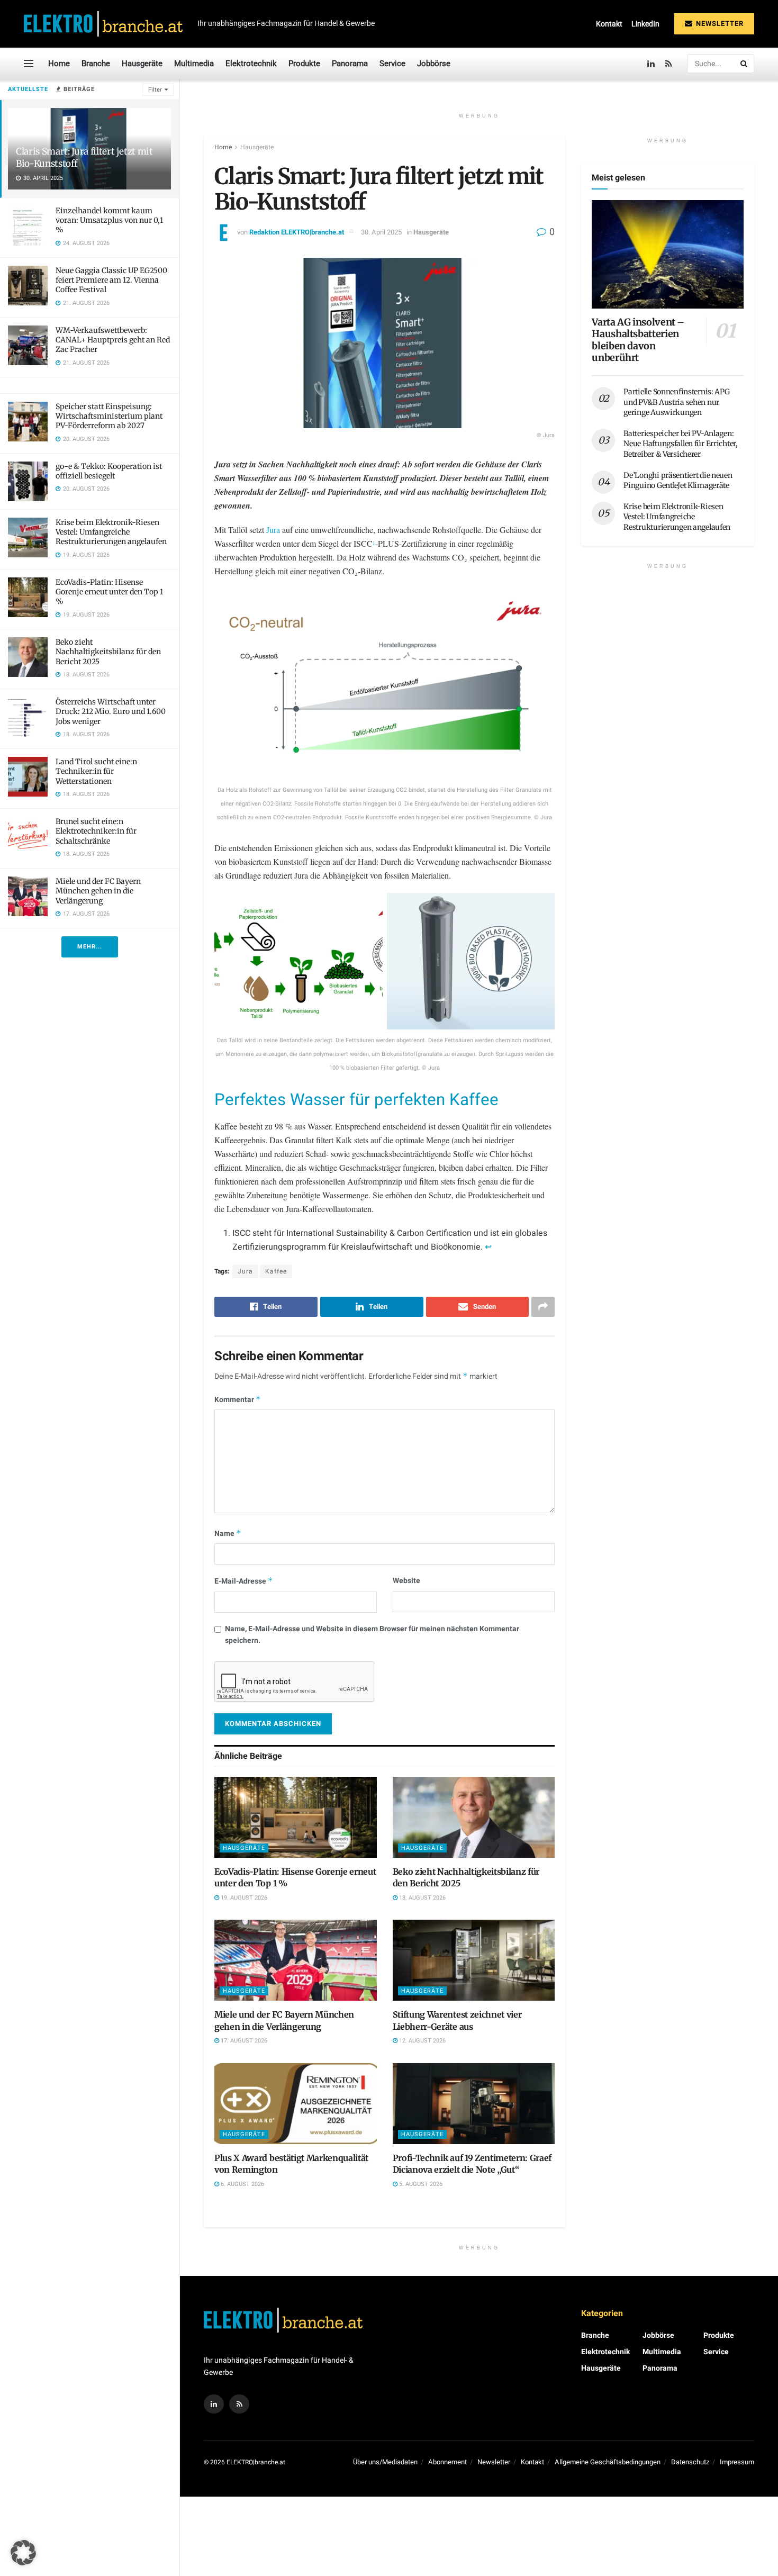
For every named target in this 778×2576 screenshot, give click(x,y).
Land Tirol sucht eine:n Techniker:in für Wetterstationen (96, 771)
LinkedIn (645, 24)
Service (392, 64)
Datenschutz (690, 2462)
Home (59, 64)
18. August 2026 (422, 1898)
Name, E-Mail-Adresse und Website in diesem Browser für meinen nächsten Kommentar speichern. (372, 1635)
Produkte (304, 64)
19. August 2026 (243, 1898)
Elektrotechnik (251, 64)
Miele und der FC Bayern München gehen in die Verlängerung (98, 891)
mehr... (90, 947)
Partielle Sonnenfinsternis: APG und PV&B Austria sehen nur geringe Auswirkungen (676, 402)
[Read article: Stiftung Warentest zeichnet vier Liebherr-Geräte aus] (474, 1960)
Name (228, 1534)
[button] (23, 2553)
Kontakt (609, 24)
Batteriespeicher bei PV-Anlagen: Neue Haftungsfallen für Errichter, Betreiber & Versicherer (680, 444)
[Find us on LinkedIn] (651, 64)
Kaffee (276, 1271)
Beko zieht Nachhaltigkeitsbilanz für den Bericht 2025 (108, 652)
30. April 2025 (381, 232)
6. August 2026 (242, 2184)
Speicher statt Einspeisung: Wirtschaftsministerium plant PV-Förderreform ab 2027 (109, 416)
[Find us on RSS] (669, 64)
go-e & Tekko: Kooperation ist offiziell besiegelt (109, 471)
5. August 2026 (420, 2184)
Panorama (350, 64)
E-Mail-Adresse (244, 1581)
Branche (96, 64)
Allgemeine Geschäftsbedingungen (608, 2462)
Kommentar (238, 1400)
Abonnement (447, 2462)
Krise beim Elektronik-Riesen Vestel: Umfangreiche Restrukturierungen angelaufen (111, 532)
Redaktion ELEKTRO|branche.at (297, 232)
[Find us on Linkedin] (214, 2404)
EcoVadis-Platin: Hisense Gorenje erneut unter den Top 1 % (109, 592)
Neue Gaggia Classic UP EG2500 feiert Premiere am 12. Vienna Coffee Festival (111, 280)
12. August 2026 (422, 2041)
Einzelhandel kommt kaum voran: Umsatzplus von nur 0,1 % (109, 220)
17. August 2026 (243, 2041)
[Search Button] (745, 64)
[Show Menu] (29, 64)
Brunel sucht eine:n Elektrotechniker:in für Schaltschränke (96, 831)
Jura (274, 530)
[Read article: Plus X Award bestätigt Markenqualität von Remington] (296, 2104)
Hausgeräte (142, 64)
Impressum (737, 2462)
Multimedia (194, 64)
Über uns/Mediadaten (385, 2462)
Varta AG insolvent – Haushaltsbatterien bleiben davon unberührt (638, 340)
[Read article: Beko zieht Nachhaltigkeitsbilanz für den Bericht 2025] (474, 1817)
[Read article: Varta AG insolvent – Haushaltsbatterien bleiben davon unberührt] (668, 254)
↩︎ (488, 1247)
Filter (155, 90)
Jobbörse (434, 64)
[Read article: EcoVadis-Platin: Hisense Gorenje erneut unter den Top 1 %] (296, 1817)
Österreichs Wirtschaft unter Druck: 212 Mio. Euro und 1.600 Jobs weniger (111, 711)
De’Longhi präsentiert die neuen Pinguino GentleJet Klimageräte (678, 481)
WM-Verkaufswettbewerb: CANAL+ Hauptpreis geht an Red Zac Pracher (113, 340)
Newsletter (719, 24)
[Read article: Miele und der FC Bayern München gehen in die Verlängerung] (296, 1960)
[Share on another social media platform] (543, 1307)
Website (406, 1581)
